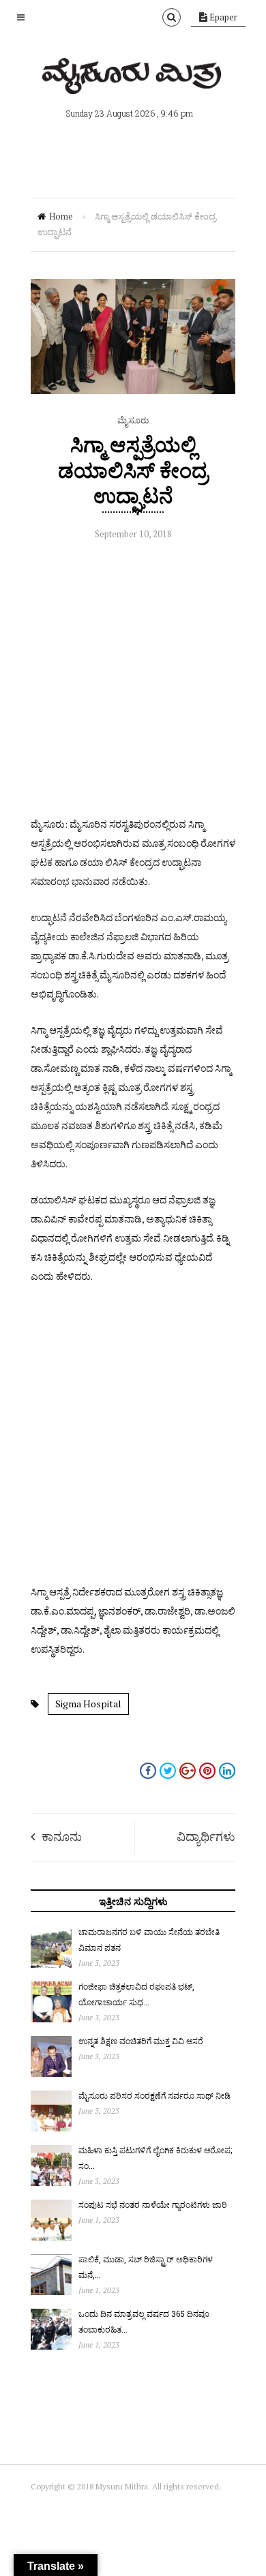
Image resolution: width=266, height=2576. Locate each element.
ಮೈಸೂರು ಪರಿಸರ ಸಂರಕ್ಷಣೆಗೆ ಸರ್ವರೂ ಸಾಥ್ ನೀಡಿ (154, 2095)
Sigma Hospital (88, 1704)
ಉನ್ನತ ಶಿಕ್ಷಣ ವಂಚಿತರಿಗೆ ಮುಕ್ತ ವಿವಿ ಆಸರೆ (141, 2041)
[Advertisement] (133, 682)
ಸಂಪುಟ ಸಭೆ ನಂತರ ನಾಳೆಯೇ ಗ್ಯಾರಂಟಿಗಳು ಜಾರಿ (153, 2204)
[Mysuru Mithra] (133, 78)
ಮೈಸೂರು (133, 420)
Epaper (222, 17)
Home (61, 216)
